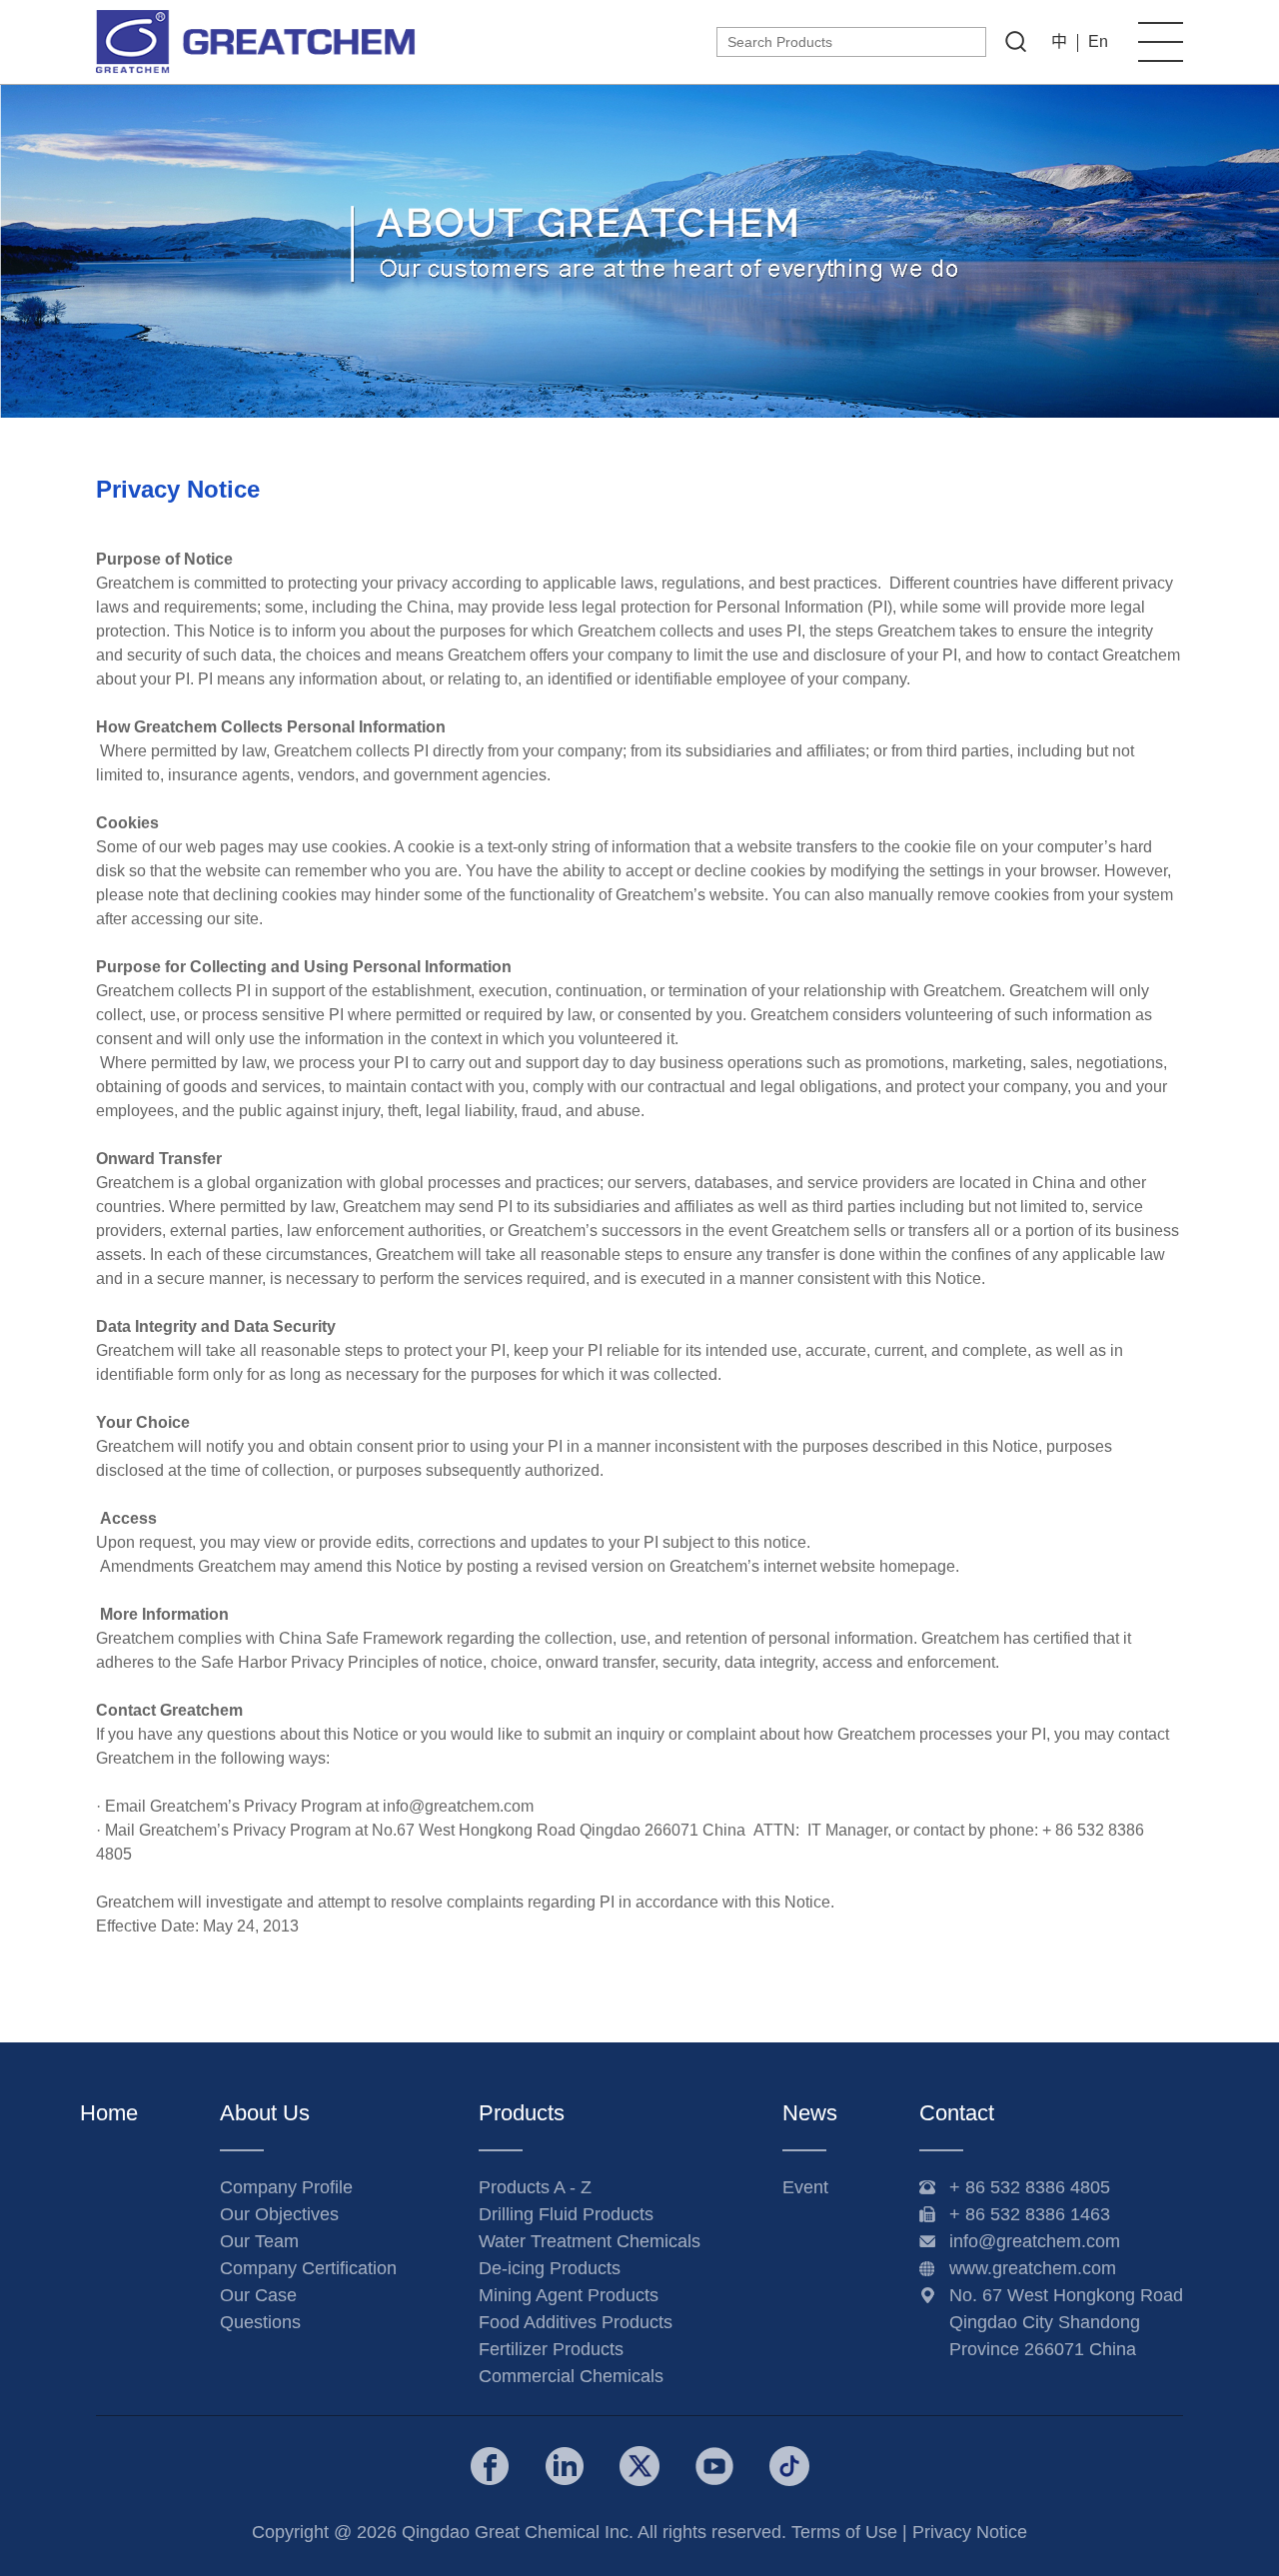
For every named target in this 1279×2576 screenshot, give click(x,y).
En (1098, 41)
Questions (260, 2322)
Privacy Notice (970, 2532)
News (810, 2113)
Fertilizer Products (551, 2349)
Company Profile (286, 2187)
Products (522, 2113)
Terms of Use (844, 2532)
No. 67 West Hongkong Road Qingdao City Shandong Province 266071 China (1066, 2322)
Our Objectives (279, 2214)
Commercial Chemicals (571, 2376)
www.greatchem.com (1033, 2268)
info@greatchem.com (1035, 2241)
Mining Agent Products (569, 2295)
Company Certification (308, 2268)
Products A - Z (535, 2187)
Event (805, 2187)
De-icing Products (550, 2268)
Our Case (258, 2295)
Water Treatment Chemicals (590, 2241)
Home (109, 2113)
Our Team (259, 2241)
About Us (265, 2113)
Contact (957, 2113)
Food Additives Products (576, 2322)
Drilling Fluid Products (566, 2214)
